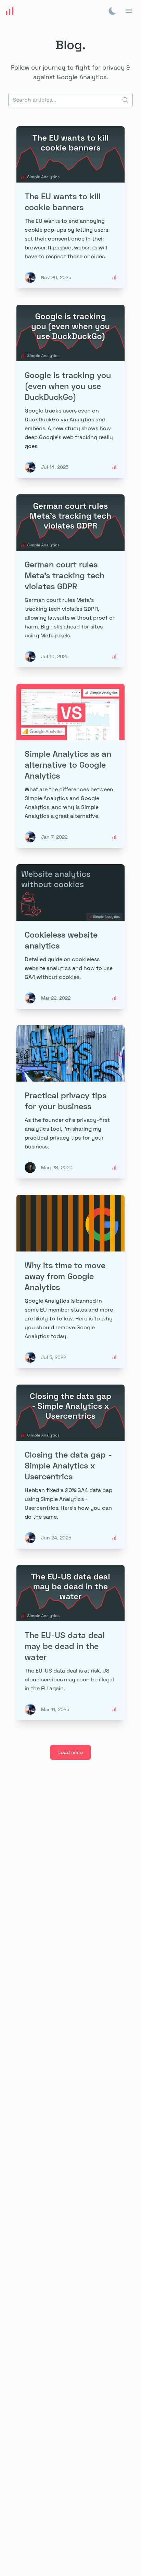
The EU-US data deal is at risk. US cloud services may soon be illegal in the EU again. (69, 1680)
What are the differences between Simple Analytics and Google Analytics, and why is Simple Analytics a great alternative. (69, 803)
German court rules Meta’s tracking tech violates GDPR (65, 575)
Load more (70, 1752)
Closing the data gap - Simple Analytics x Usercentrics (68, 1465)
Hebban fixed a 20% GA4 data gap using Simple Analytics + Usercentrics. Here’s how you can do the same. (68, 1503)
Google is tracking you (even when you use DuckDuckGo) (68, 386)
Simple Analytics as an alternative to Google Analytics (68, 764)
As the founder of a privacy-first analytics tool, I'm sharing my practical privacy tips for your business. (67, 1133)
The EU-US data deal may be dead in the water (65, 1646)
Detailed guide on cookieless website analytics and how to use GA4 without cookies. (69, 968)
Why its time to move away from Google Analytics (65, 1276)
